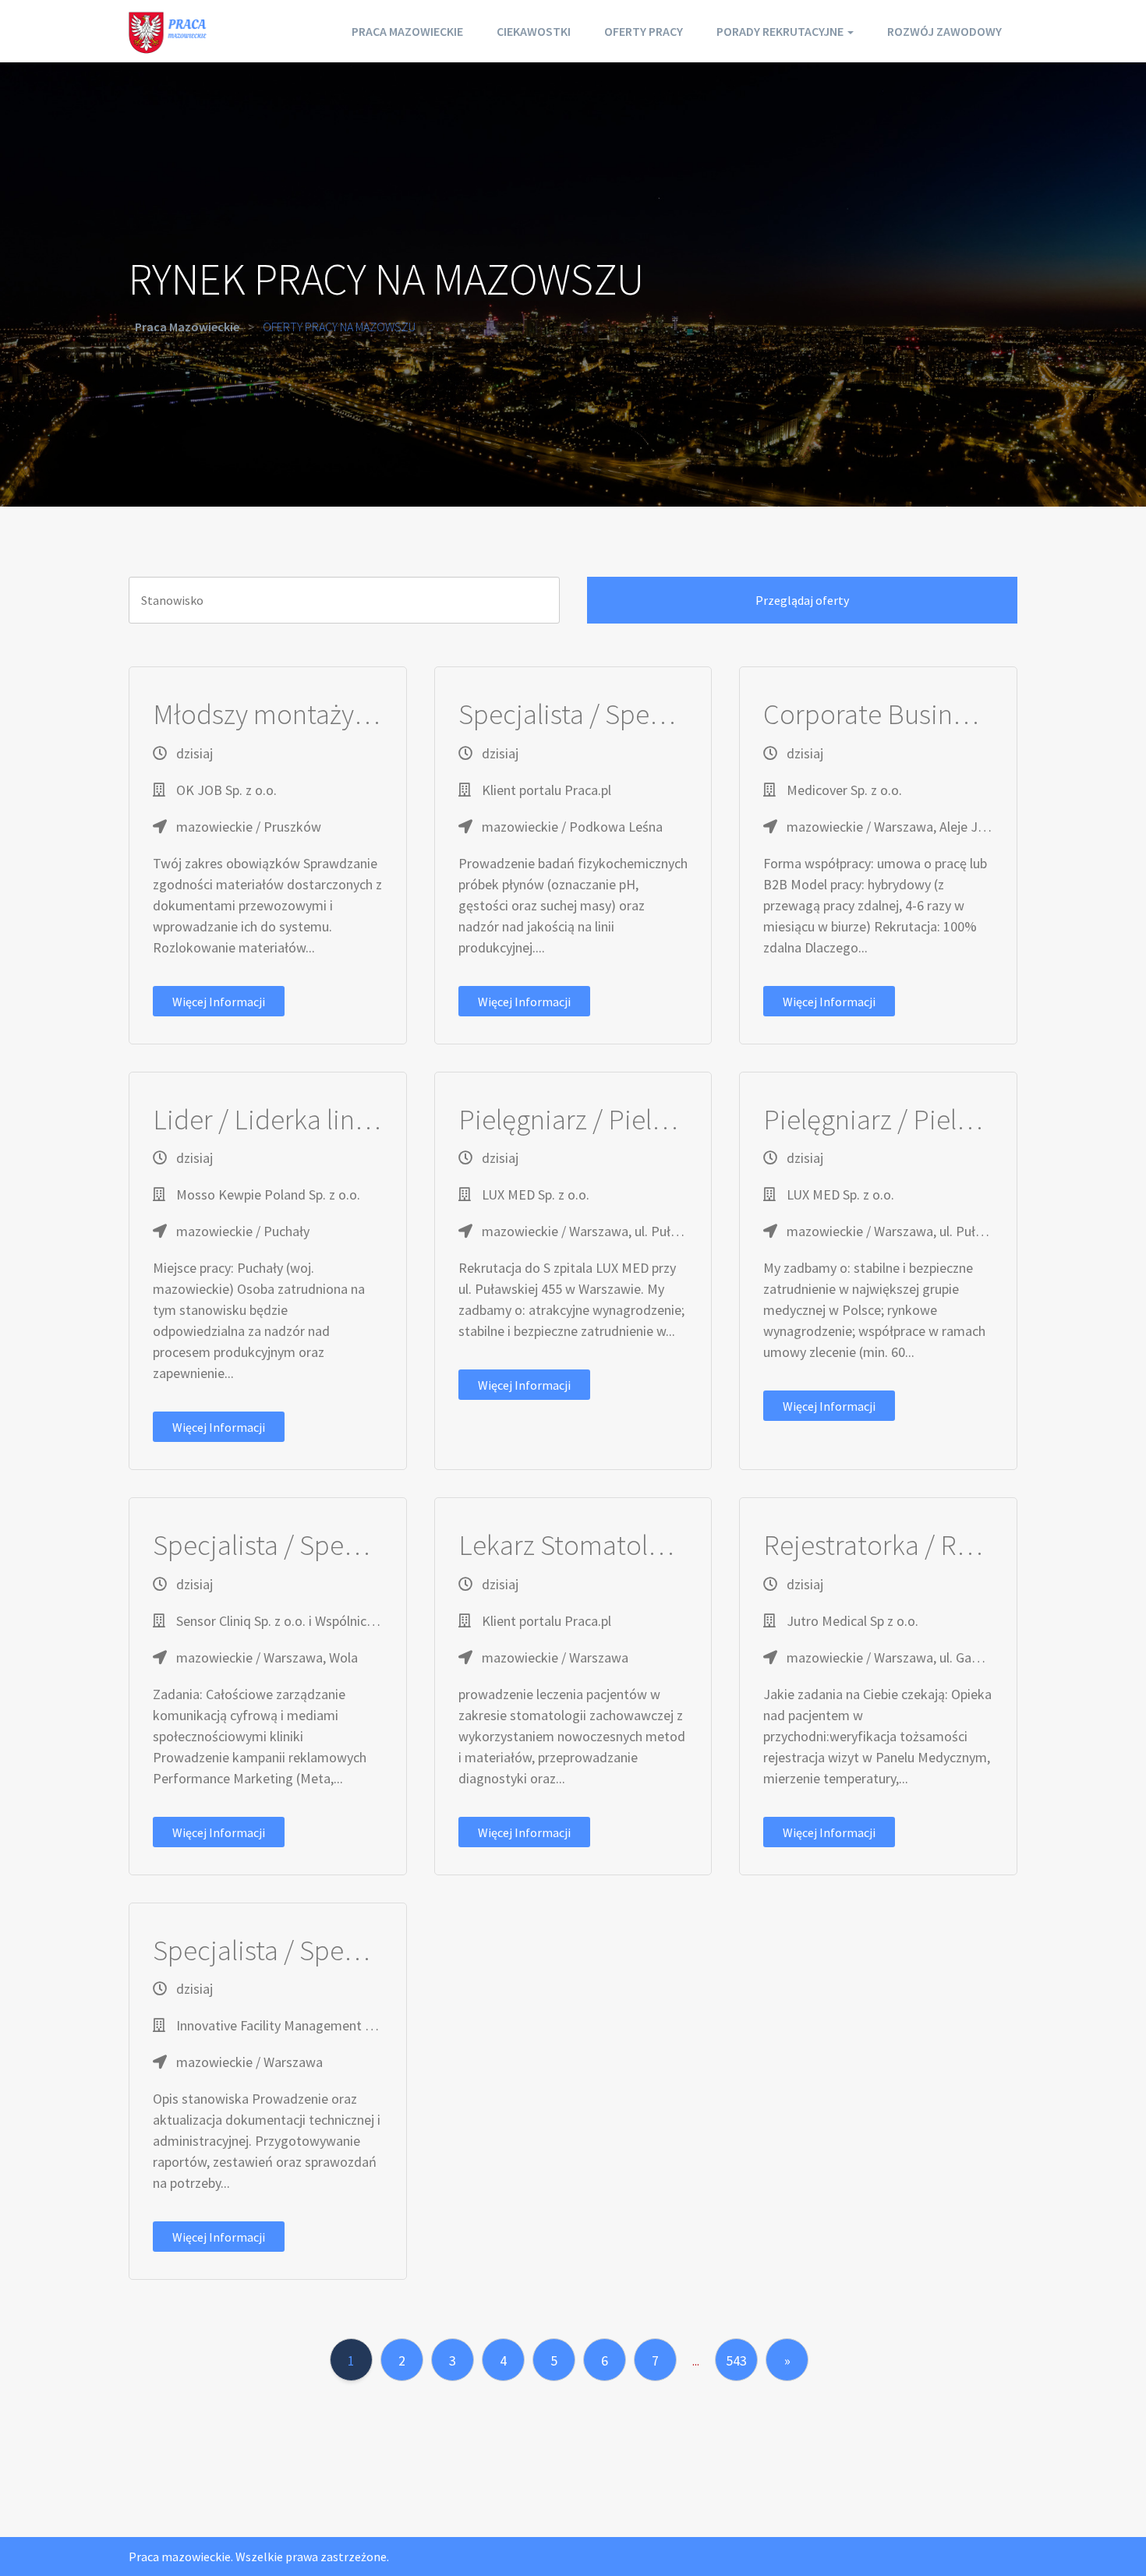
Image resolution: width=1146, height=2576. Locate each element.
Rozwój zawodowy (944, 31)
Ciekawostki (534, 31)
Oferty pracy (644, 31)
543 (736, 2360)
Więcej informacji (219, 1002)
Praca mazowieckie (407, 31)
